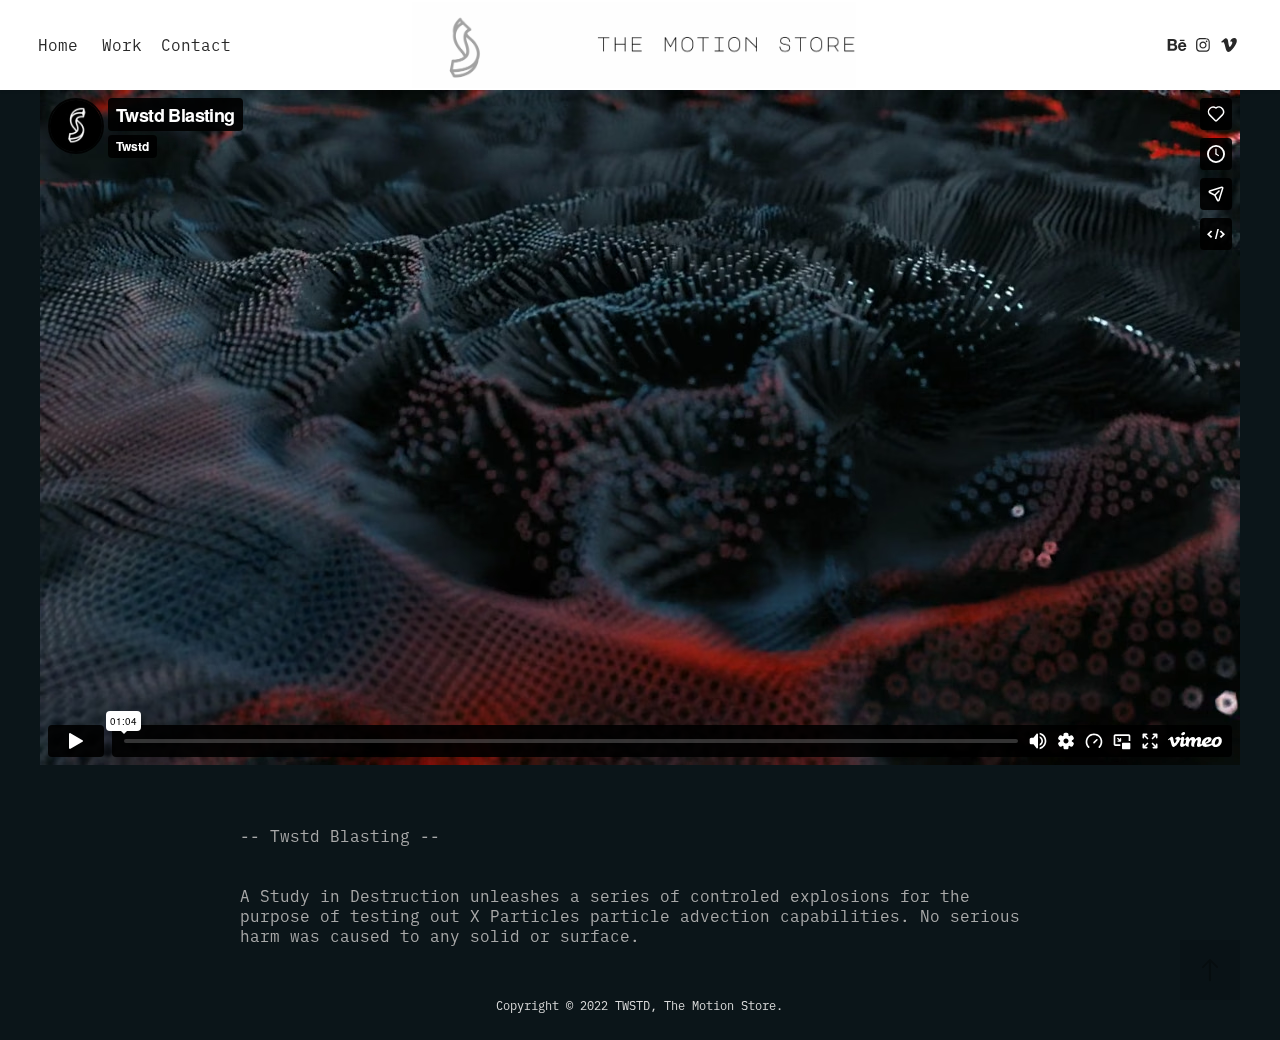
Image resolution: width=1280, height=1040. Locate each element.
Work (122, 44)
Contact (196, 44)
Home (58, 44)
